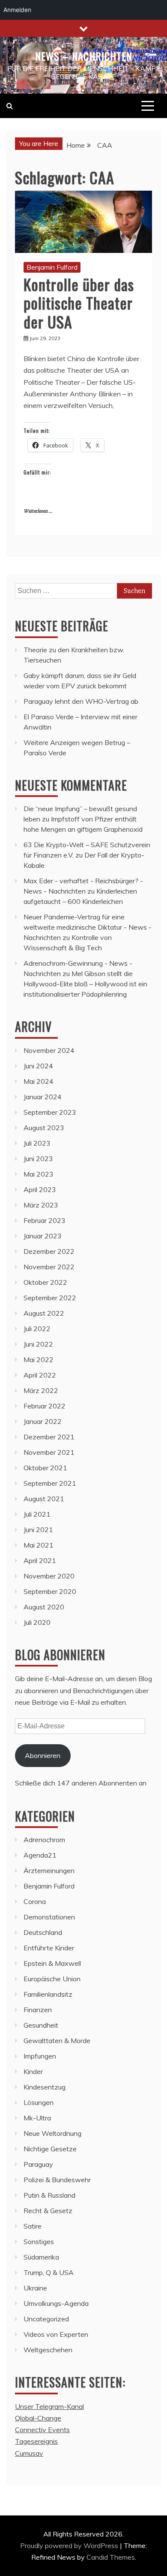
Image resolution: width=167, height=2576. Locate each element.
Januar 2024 (43, 1097)
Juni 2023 (38, 1159)
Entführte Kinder (49, 1948)
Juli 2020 (37, 1622)
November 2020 (49, 1576)
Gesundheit (41, 2025)
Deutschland (43, 1932)
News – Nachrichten (84, 56)
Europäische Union (52, 1979)
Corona (35, 1901)
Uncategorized (46, 2319)
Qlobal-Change (38, 2418)
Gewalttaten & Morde (57, 2041)
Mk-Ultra (37, 2118)
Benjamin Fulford (52, 267)
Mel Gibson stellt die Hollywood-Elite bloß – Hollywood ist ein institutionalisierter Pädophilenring (85, 984)
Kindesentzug (45, 2087)
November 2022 (49, 1267)
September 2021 (50, 1483)
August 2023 (44, 1128)
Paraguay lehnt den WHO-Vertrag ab (81, 701)
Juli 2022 (37, 1329)
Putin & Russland (49, 2195)
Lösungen (39, 2102)
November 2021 (49, 1452)
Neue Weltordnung (52, 2133)
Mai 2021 (39, 1545)
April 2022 (40, 1375)
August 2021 (44, 1499)
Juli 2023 (37, 1143)
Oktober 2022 (45, 1282)
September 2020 (50, 1591)
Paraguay (38, 2164)
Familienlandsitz (48, 1994)
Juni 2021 (38, 1530)
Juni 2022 (38, 1344)
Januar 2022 (43, 1421)
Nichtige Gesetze (50, 2149)
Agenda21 (40, 1855)
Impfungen (40, 2056)
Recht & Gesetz (48, 2211)
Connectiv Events (42, 2430)
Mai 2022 (39, 1359)
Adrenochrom (44, 1840)
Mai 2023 (39, 1174)
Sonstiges (39, 2241)
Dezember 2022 (49, 1251)
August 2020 (44, 1607)
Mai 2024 (39, 1081)
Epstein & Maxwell (52, 1963)
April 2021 (40, 1560)
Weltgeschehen (48, 2350)
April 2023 (40, 1189)
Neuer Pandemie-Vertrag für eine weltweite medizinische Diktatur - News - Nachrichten (88, 927)
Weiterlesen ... (38, 511)
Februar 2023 (45, 1220)
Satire (33, 2226)
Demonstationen (49, 1917)
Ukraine (35, 2288)
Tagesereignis (36, 2441)
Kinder (33, 2071)
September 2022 (50, 1298)
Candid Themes (111, 2557)
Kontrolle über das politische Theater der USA (79, 303)
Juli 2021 (37, 1514)
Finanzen (38, 2010)
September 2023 (50, 1112)
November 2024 (49, 1050)
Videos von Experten (56, 2334)
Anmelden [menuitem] (17, 10)
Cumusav (29, 2453)
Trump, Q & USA (49, 2272)
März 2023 (41, 1205)
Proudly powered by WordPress (70, 2546)
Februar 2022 (45, 1406)
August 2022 (44, 1313)
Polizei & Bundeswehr (57, 2180)
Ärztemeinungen (49, 1870)
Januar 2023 (43, 1236)
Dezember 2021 (49, 1437)
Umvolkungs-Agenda (56, 2303)
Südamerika (41, 2257)
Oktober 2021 (45, 1468)
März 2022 (41, 1390)
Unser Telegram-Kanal (49, 2406)
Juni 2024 (38, 1066)
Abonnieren (43, 1755)
